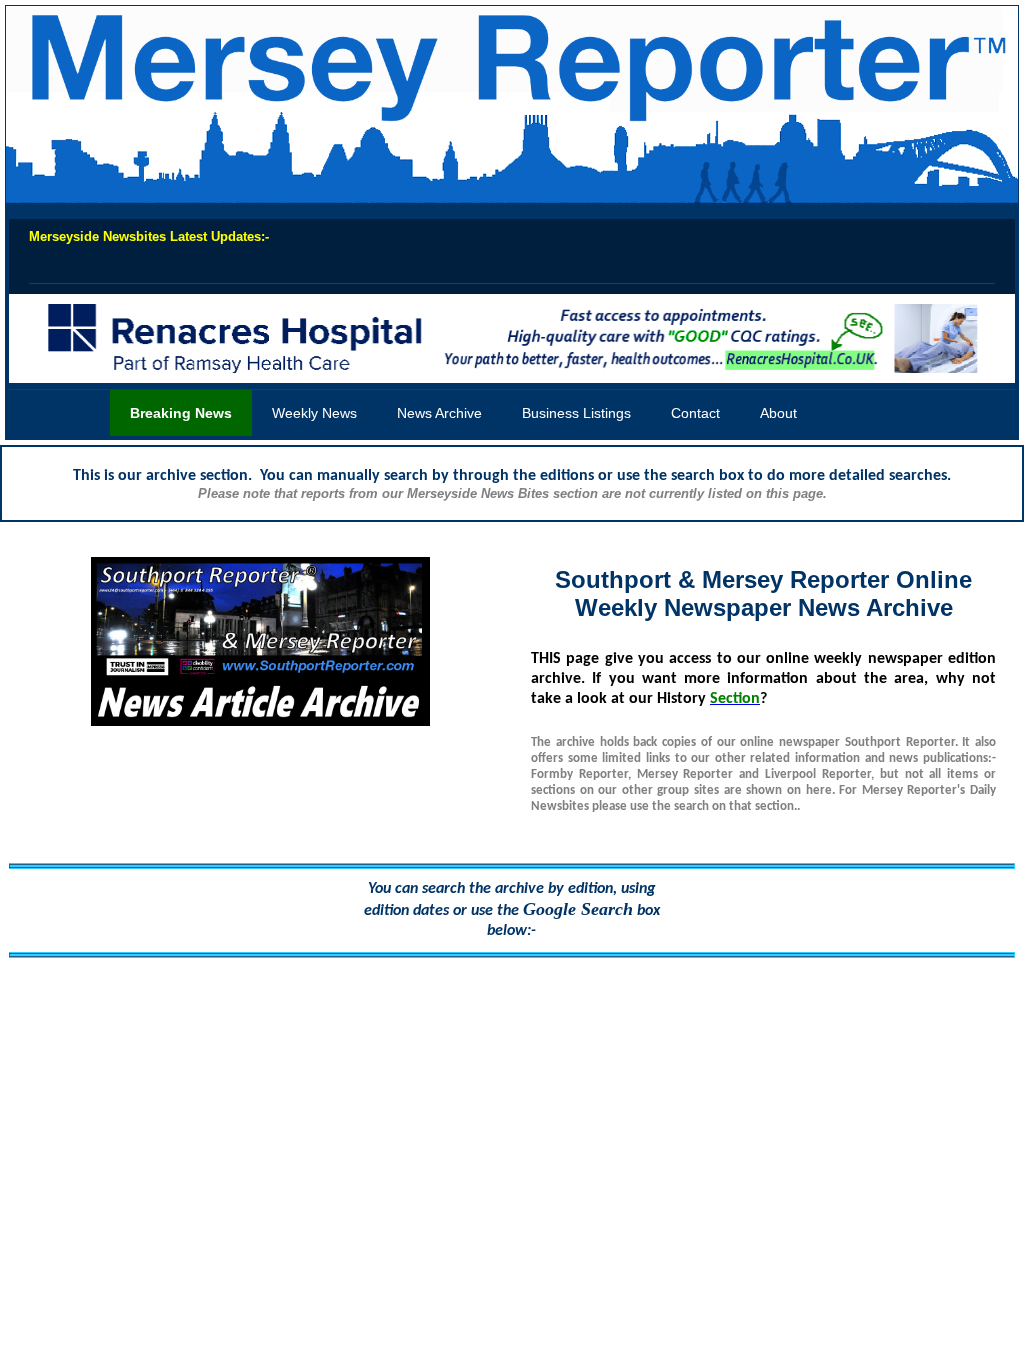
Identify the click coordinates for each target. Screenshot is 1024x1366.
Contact (695, 413)
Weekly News (314, 413)
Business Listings (576, 413)
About (778, 413)
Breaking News (181, 413)
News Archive (439, 413)
